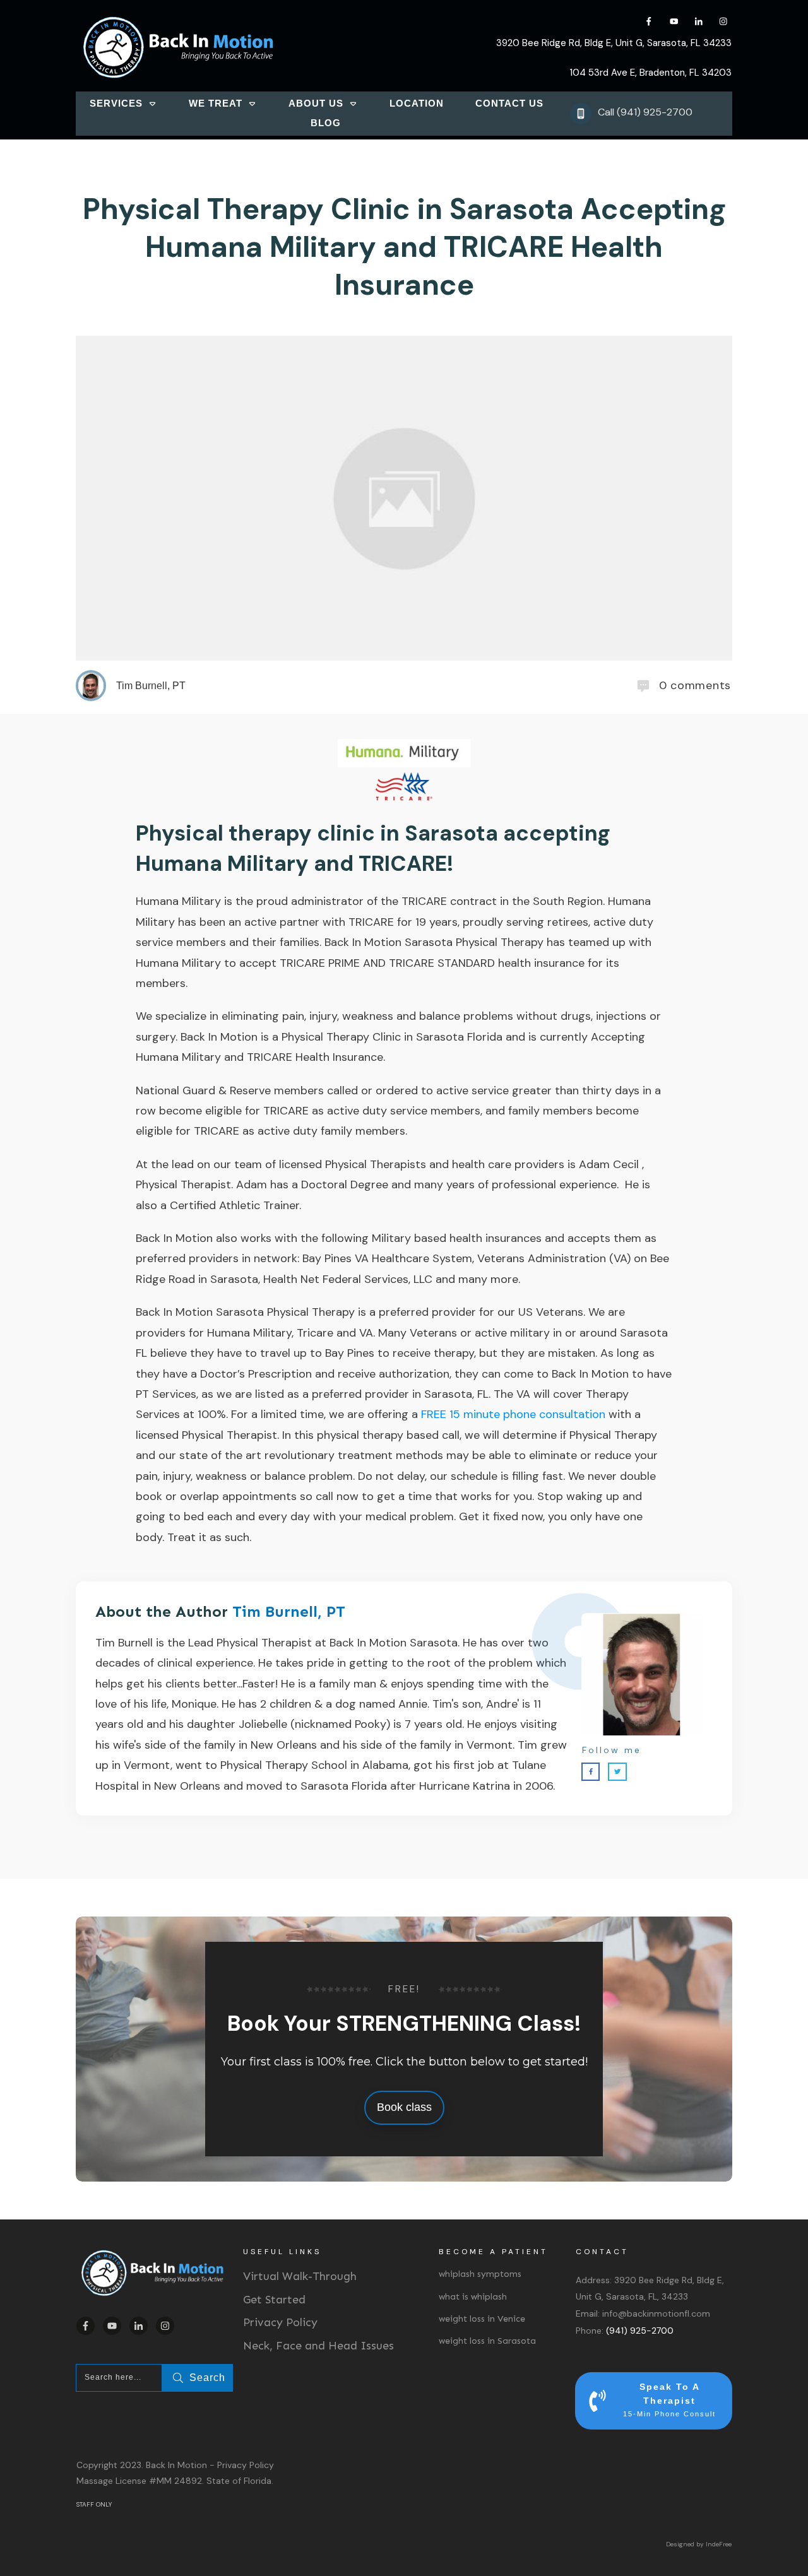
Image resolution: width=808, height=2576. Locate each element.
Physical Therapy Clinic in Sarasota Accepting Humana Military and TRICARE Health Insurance (404, 247)
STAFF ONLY (94, 2504)
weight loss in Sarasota (487, 2341)
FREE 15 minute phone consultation (513, 1414)
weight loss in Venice (482, 2319)
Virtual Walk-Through (300, 2276)
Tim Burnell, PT (289, 1611)
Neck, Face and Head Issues (318, 2346)
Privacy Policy (280, 2322)
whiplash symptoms (480, 2274)
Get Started (274, 2300)
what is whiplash (473, 2297)
